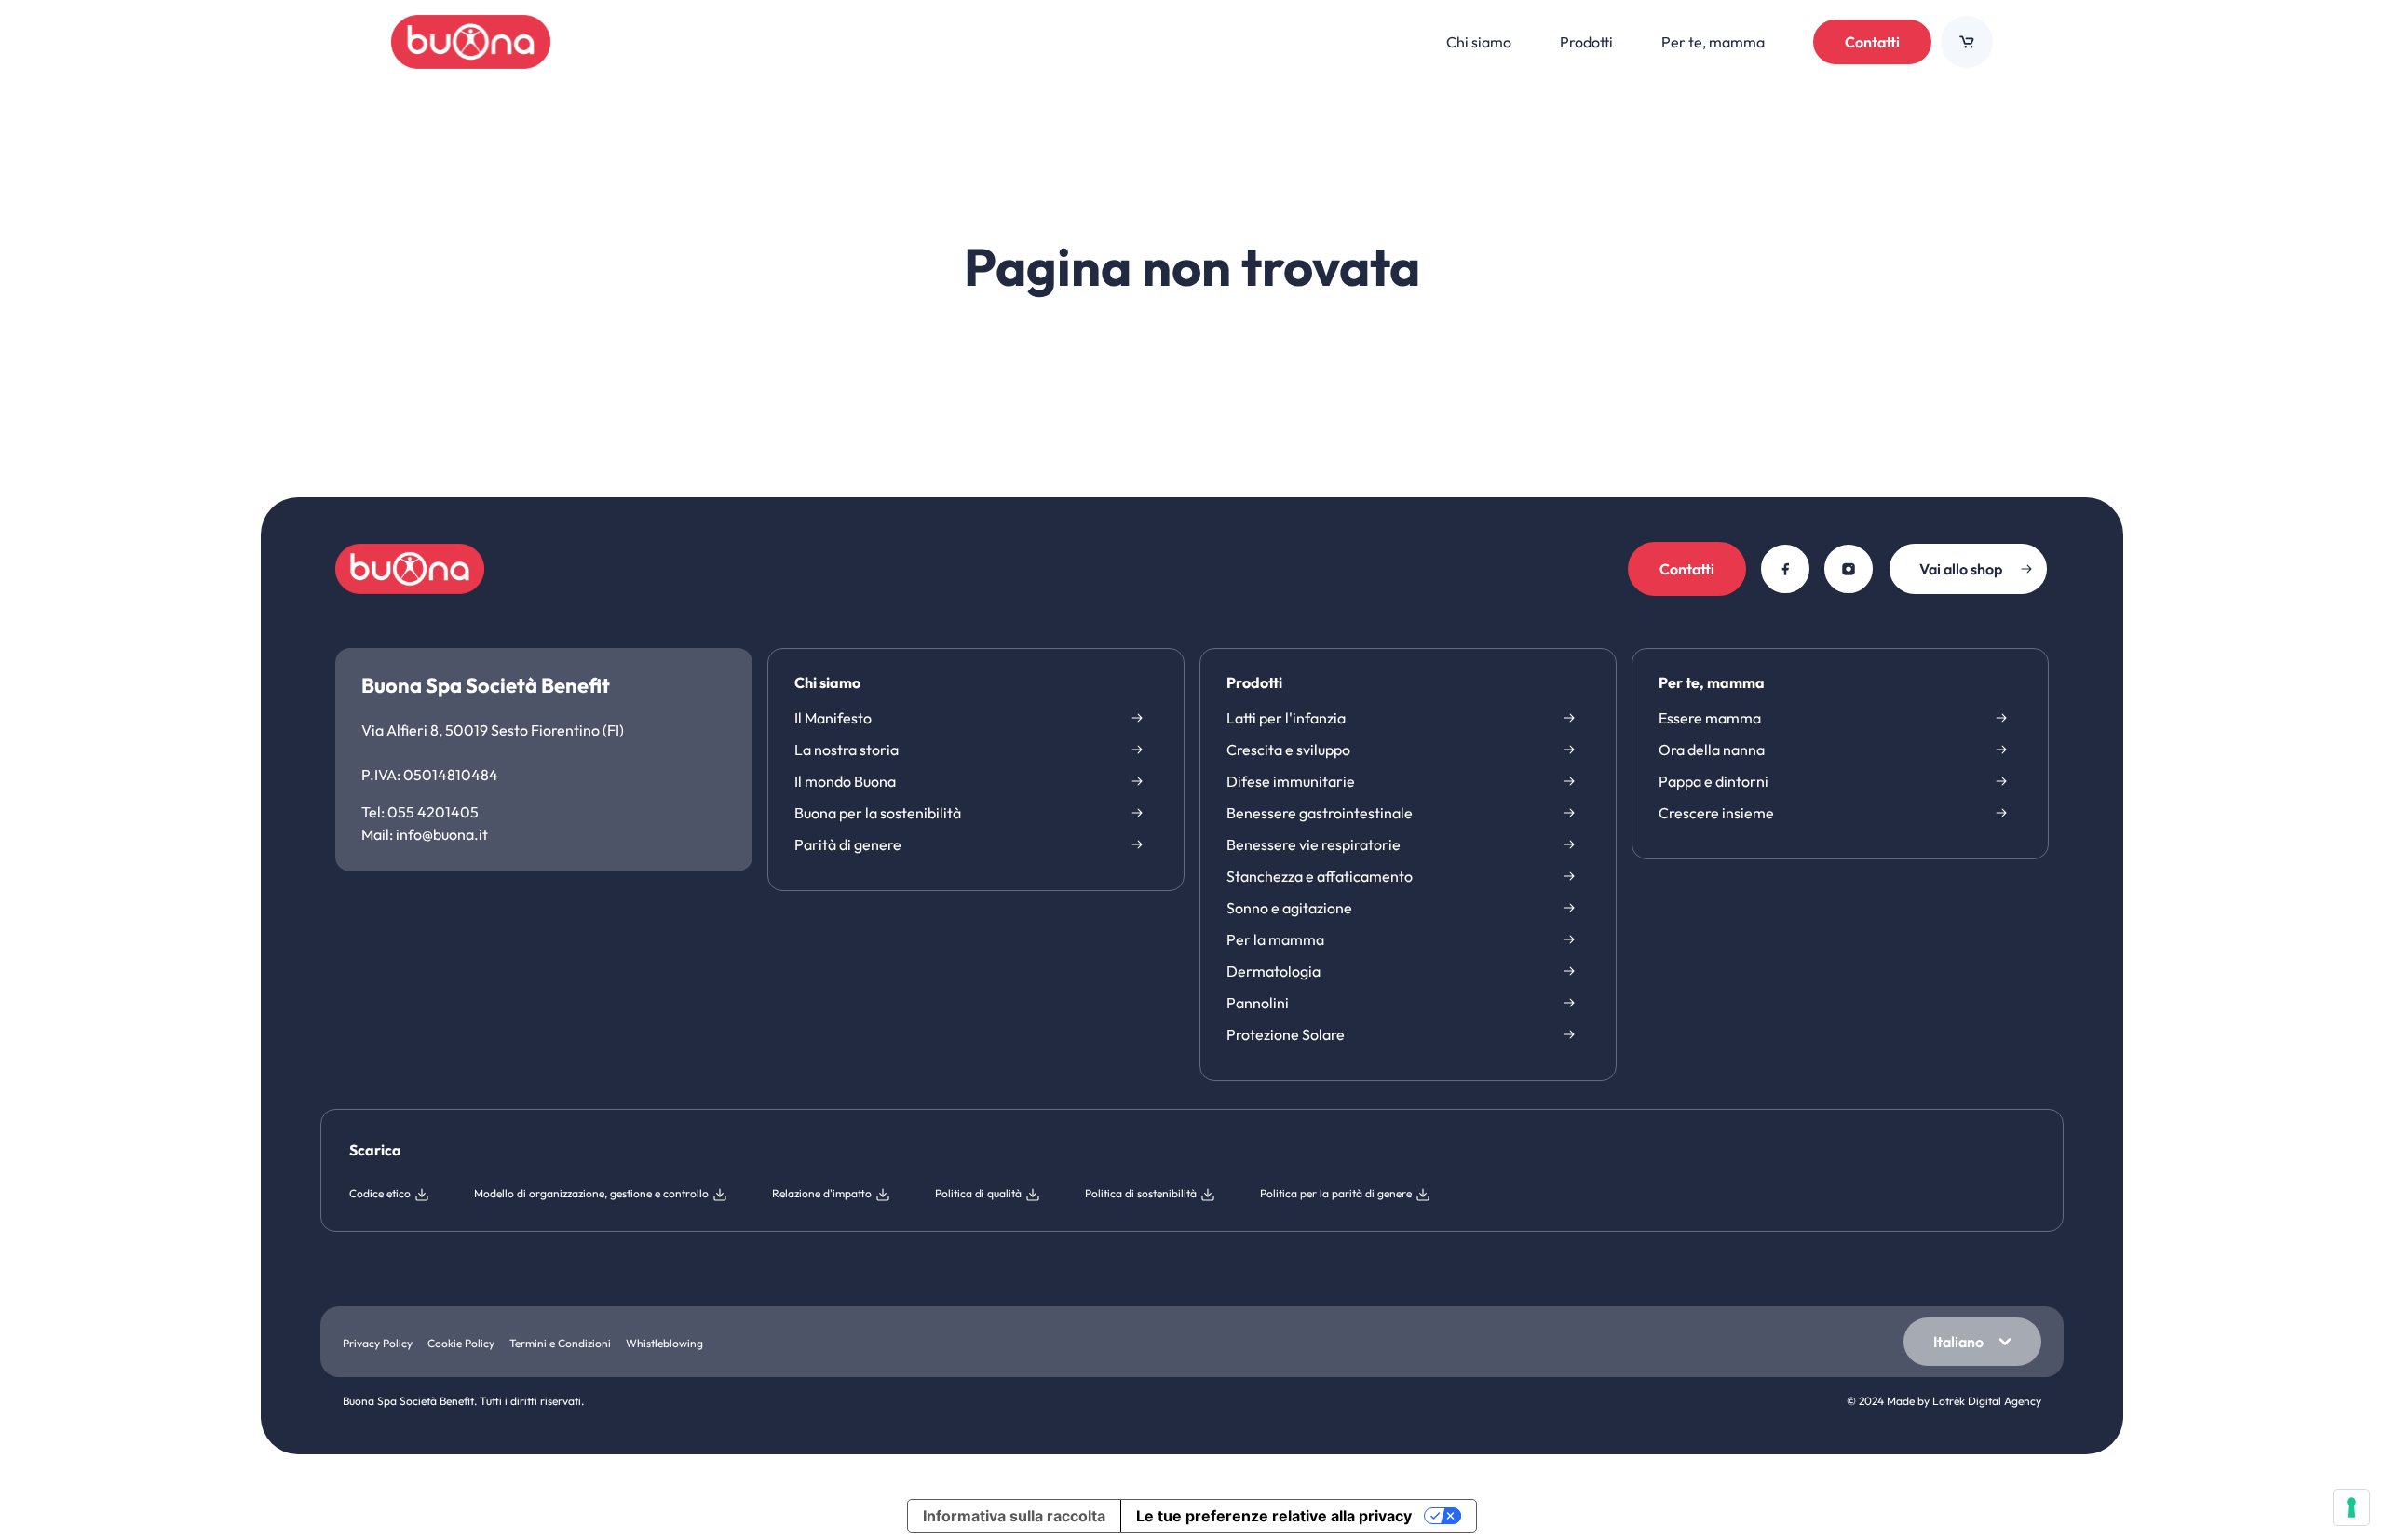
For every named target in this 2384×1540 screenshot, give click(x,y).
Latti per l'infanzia (1286, 718)
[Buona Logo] (471, 42)
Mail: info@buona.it (425, 834)
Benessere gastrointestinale (1320, 813)
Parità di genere (848, 844)
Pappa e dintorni (1713, 781)
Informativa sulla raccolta (1014, 1516)
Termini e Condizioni (560, 1343)
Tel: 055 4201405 (420, 812)
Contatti (1872, 42)
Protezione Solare (1286, 1034)
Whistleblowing (664, 1343)
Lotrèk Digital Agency (1987, 1401)
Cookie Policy (461, 1343)
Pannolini (1258, 1003)
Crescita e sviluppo (1288, 750)
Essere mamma (1710, 718)
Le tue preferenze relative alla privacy (1274, 1516)
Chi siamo (827, 683)
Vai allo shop (1961, 569)
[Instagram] (1849, 569)
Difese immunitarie (1291, 781)
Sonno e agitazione (1289, 908)
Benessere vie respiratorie (1314, 844)
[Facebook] (1785, 569)
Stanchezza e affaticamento (1320, 876)
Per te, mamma (1712, 683)
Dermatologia (1273, 971)
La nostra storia (847, 750)
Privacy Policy (378, 1343)
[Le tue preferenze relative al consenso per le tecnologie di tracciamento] (2351, 1507)
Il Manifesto (833, 718)
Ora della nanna (1712, 750)
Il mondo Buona (845, 781)
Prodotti (1254, 683)
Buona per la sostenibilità (878, 813)
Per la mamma (1275, 939)
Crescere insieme (1716, 813)
